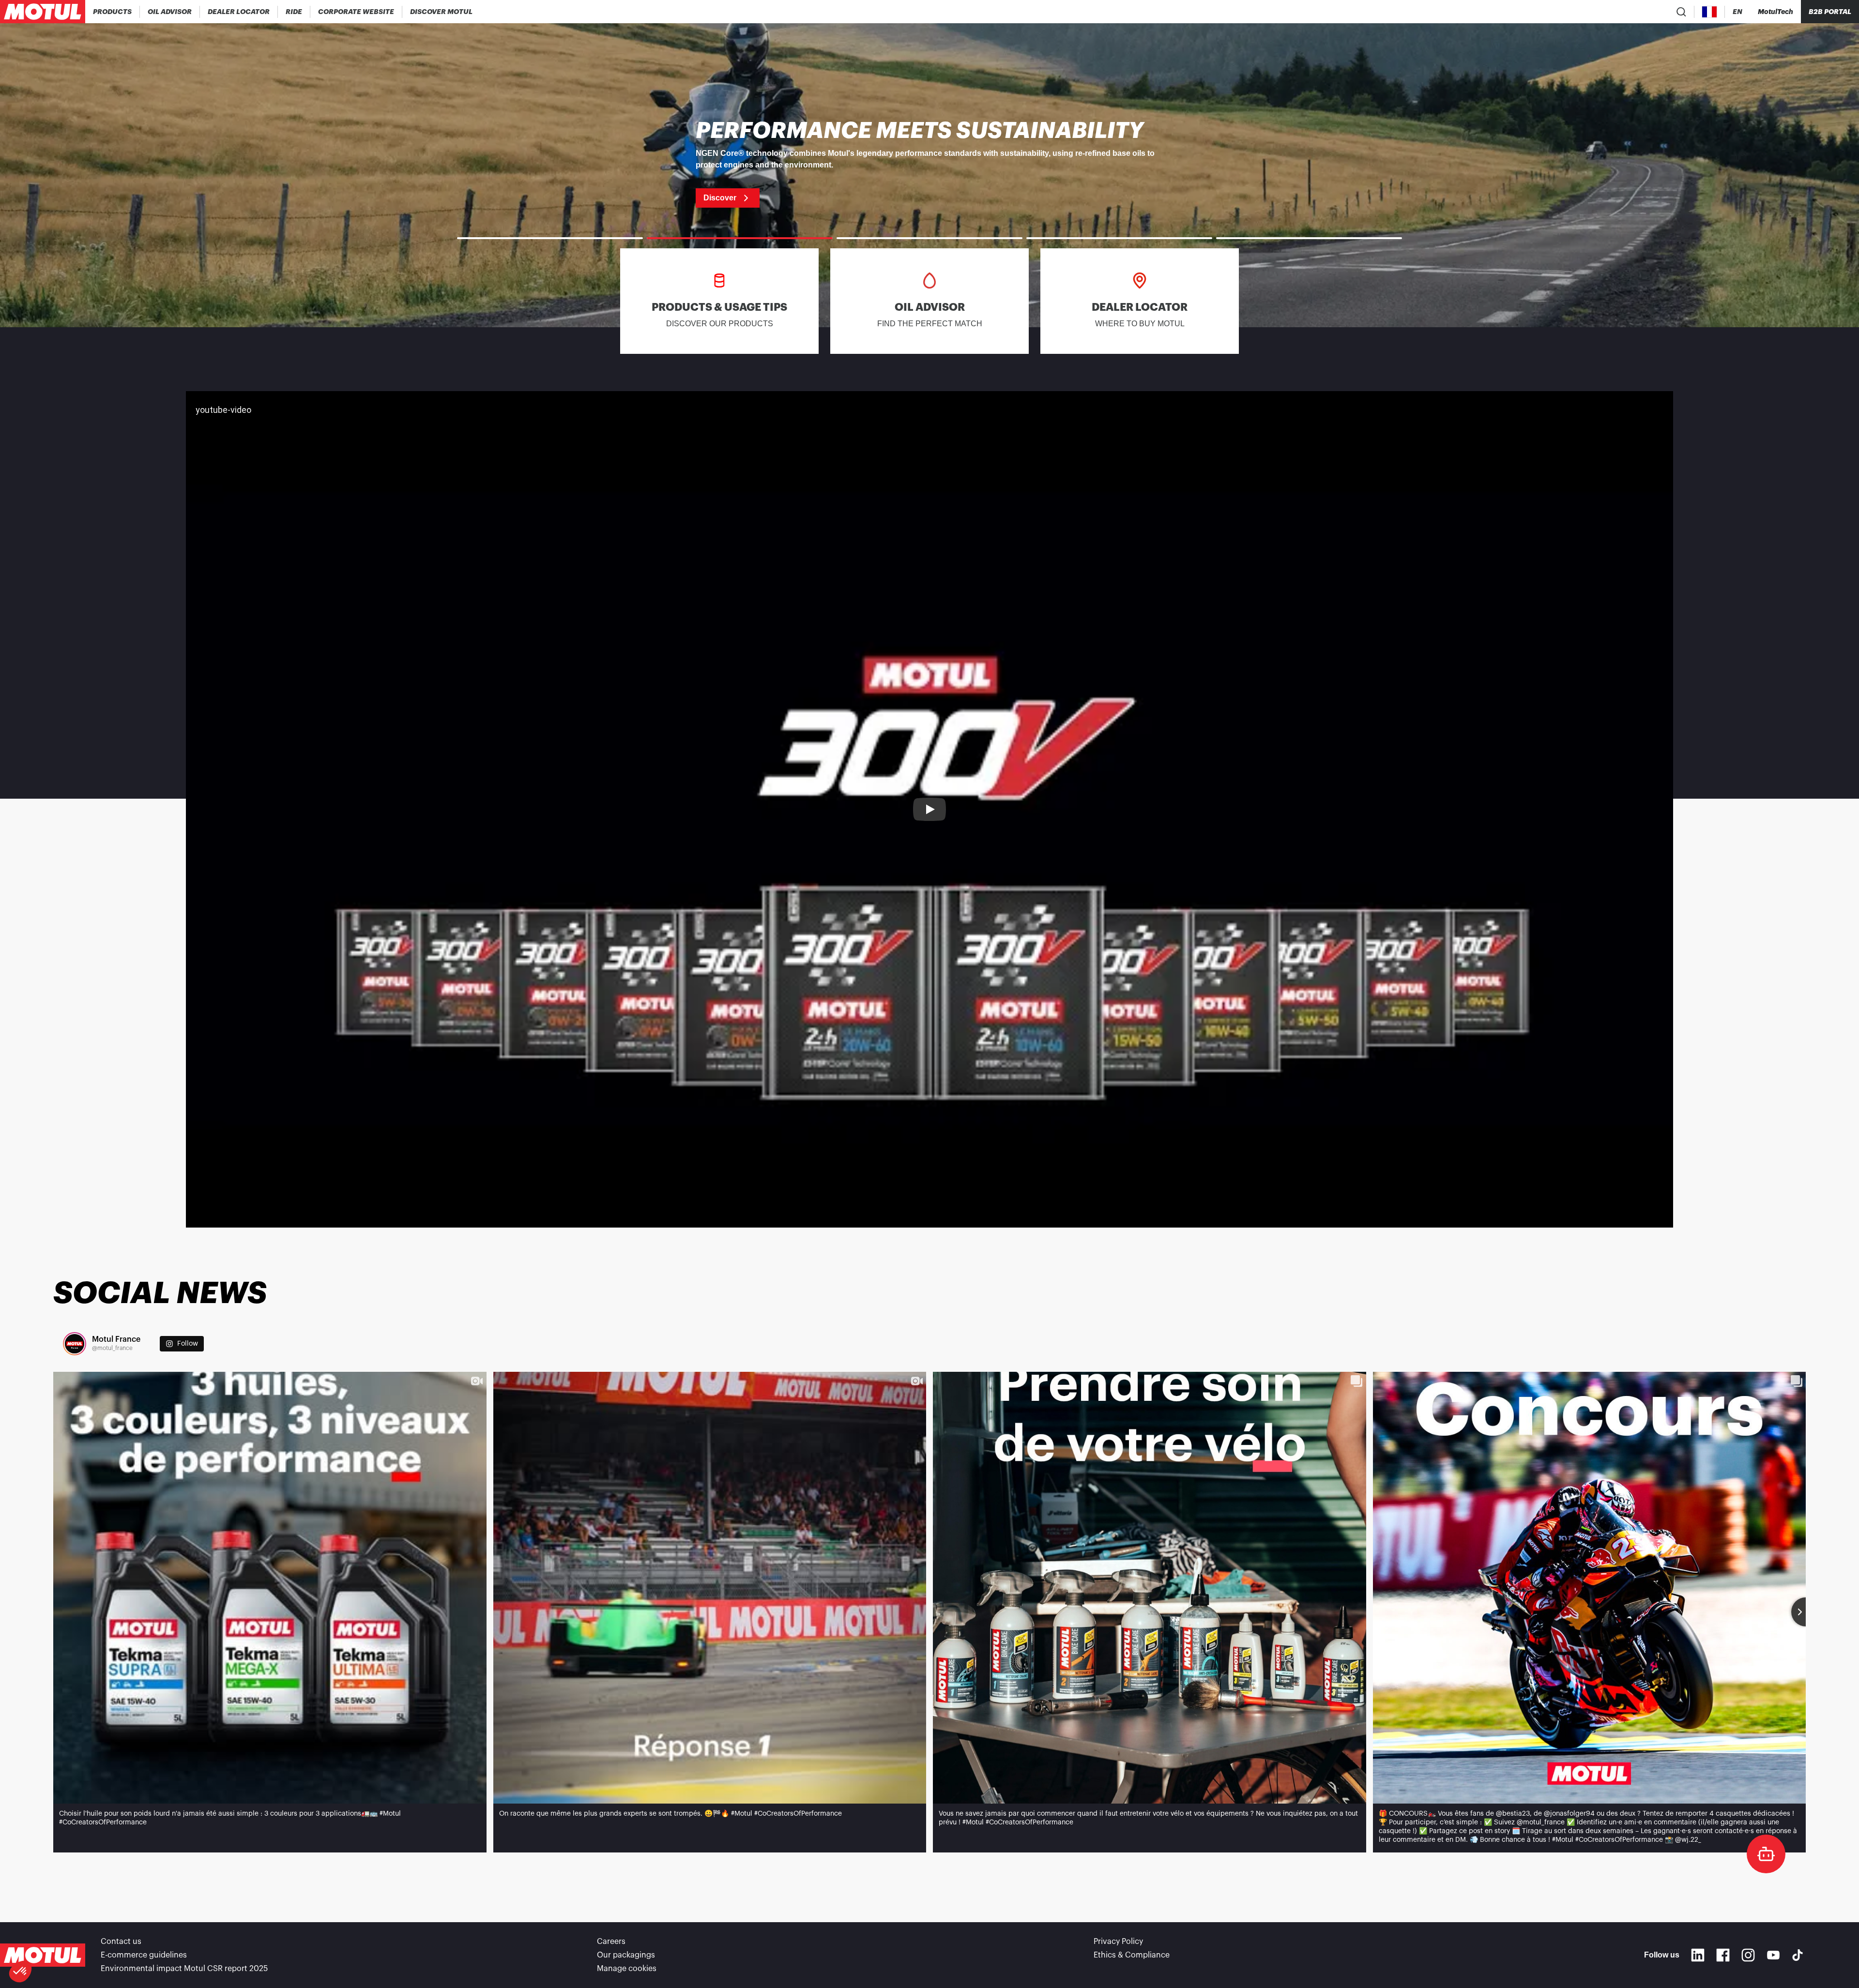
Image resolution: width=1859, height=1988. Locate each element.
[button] (20, 1972)
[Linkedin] (1698, 1955)
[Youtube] (1773, 1955)
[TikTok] (1798, 1955)
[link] (294, 12)
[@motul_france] (75, 1344)
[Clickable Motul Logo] (43, 12)
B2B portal (1830, 12)
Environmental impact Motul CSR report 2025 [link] (184, 1969)
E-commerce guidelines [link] (144, 1955)
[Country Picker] (1710, 12)
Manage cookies (627, 1969)
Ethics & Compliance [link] (1132, 1955)
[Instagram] (1748, 1955)
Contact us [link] (121, 1942)
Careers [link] (611, 1942)
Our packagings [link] (626, 1955)
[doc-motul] (1766, 1854)
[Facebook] (1723, 1955)
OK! (162, 1939)
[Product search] (1681, 12)
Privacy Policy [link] (1118, 1942)
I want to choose (61, 1939)
